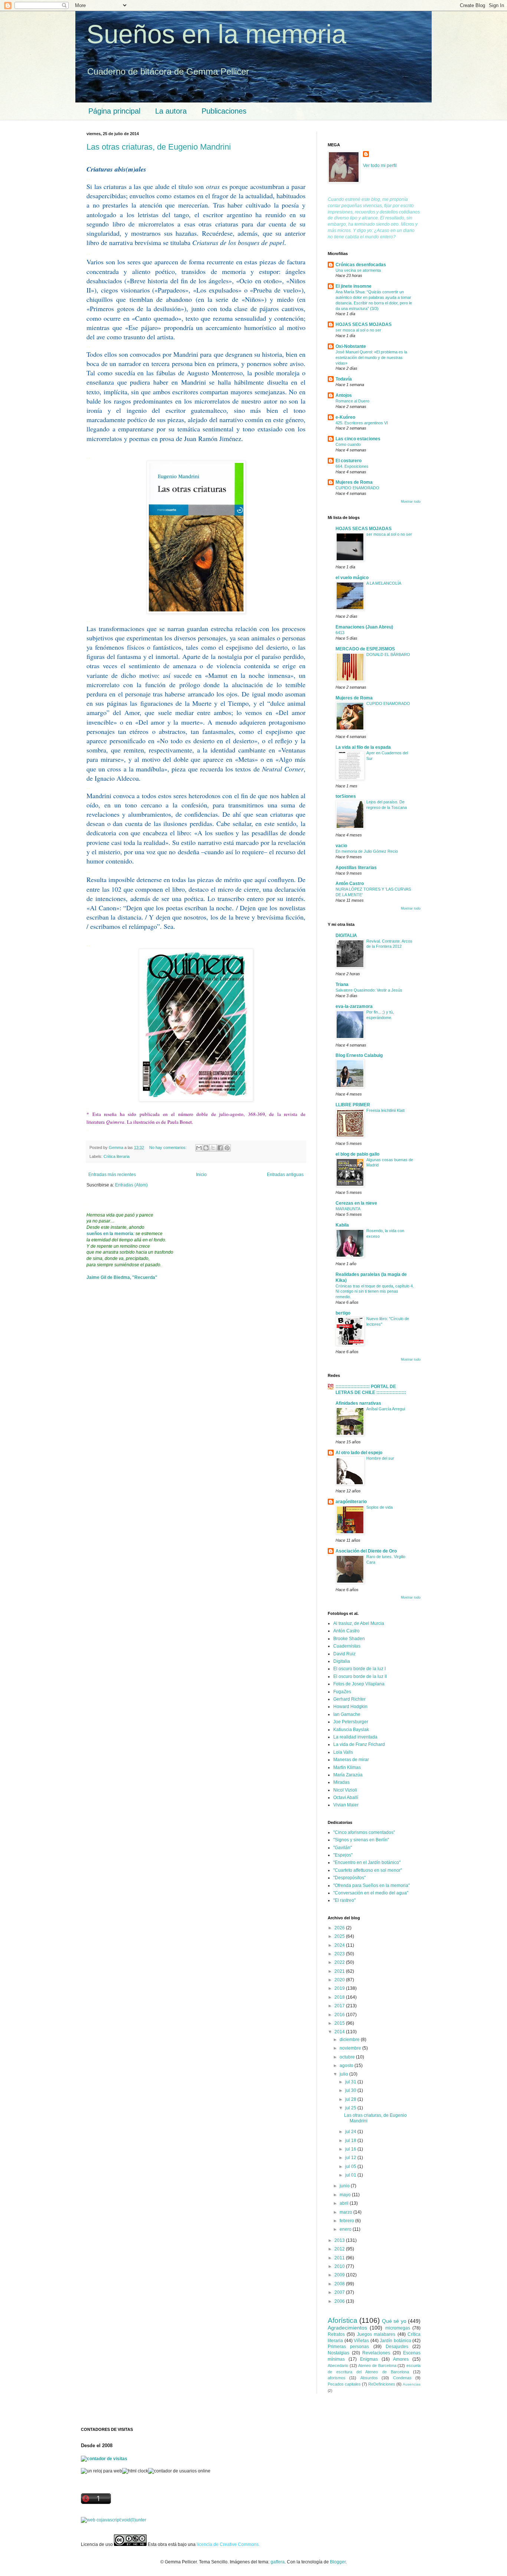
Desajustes (397, 2347)
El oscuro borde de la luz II (360, 1676)
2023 (340, 1954)
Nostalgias (338, 2353)
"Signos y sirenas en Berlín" (361, 1840)
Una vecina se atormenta (358, 270)
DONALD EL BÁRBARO (388, 654)
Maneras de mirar (351, 1760)
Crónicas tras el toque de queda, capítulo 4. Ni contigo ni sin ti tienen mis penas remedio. (375, 1292)
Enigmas (369, 2359)
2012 (340, 2249)
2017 (340, 2006)
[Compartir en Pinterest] (227, 1148)
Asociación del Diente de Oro (366, 1551)
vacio (341, 846)
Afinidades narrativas (358, 1403)
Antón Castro (350, 884)
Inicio (201, 1175)
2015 (340, 2023)
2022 (340, 1962)
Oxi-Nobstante (351, 346)
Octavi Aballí (346, 1798)
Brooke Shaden (349, 1639)
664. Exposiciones (352, 466)
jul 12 (351, 2158)
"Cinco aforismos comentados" (364, 1832)
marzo (346, 2212)
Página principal (114, 111)
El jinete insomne (354, 286)
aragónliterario (351, 1502)
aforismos (337, 2378)
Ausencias (412, 2384)
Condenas (402, 2378)
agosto (347, 2066)
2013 (340, 2240)
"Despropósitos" (349, 1878)
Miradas (341, 1782)
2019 (340, 1988)
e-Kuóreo (345, 417)
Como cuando (348, 444)
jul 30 (351, 2090)
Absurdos (369, 2378)
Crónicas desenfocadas (361, 265)
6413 (340, 633)
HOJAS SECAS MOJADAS (364, 324)
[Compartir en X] (213, 1148)
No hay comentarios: (169, 1147)
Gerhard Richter (349, 1699)
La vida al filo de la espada (363, 747)
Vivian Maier (346, 1805)
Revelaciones (376, 2353)
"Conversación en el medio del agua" (371, 1893)
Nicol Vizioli (345, 1790)
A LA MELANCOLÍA (384, 583)
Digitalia (342, 1661)
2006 (340, 2301)
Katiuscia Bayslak (351, 1730)
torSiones (346, 796)
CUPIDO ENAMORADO (357, 488)
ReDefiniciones (382, 2384)
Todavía (344, 379)
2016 (340, 2015)
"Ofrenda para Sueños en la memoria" (372, 1886)
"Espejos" (343, 1855)
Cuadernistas (347, 1646)
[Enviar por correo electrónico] (199, 1148)
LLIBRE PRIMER (353, 1105)
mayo (346, 2195)
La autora (171, 111)
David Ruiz (344, 1654)
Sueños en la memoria (216, 34)
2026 (340, 1928)
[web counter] (114, 2520)
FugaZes (342, 1692)
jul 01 (351, 2175)
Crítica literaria (117, 1156)
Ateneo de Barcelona (377, 2366)
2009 (340, 2275)
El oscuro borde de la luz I (359, 1669)
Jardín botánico (395, 2341)
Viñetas (361, 2341)
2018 (340, 1997)
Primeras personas (348, 2347)
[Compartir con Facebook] (220, 1148)
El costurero (349, 461)
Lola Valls (343, 1752)
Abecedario (338, 2366)
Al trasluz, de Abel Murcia (359, 1623)
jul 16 (351, 2149)
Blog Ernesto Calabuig (359, 1055)
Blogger (338, 2562)
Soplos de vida (380, 1507)
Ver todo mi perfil (380, 166)
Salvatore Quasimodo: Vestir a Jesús (369, 990)
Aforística (343, 2320)
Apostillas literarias (356, 868)
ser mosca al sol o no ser (358, 330)
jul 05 (351, 2167)
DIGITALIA (346, 936)
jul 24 (351, 2132)
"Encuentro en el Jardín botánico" (367, 1862)
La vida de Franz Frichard (359, 1744)
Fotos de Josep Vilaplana (359, 1684)
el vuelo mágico (352, 578)
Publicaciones (224, 111)
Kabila (342, 1225)
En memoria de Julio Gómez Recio (367, 851)
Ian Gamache (347, 1714)
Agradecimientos (347, 2328)
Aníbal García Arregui (386, 1409)
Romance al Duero (352, 401)
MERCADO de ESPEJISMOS (365, 649)
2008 (340, 2284)
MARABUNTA (348, 1209)
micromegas (398, 2328)
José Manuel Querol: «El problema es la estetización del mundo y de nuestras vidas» (371, 357)
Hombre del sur (380, 1458)
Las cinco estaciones (358, 439)
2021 (340, 1971)
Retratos (336, 2334)
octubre (348, 2057)
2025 (340, 1936)
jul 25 (351, 2108)
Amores (401, 2359)
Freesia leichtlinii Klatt (385, 1110)
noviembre (351, 2048)
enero (346, 2229)
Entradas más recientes (112, 1175)
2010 (340, 2266)
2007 (340, 2292)
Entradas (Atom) (131, 1185)
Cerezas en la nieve (356, 1203)
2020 (340, 1980)
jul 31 (351, 2082)
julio (344, 2074)
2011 (340, 2258)
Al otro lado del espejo (359, 1453)
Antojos (344, 395)
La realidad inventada (355, 1737)
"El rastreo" (344, 1900)
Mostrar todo (411, 502)
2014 (340, 2032)
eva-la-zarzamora (354, 1006)
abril (345, 2203)
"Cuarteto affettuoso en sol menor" (368, 1870)
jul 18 (351, 2141)
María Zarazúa (348, 1775)
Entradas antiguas (285, 1175)
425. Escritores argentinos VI (362, 423)
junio (345, 2186)
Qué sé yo (394, 2321)
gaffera (278, 2562)
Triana (342, 985)
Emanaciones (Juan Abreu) (364, 627)
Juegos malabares (376, 2334)
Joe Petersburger (351, 1722)
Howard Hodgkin (350, 1707)
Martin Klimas (347, 1767)
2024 (340, 1945)
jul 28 (351, 2099)
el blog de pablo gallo (357, 1154)
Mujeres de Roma (354, 482)
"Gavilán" (343, 1848)
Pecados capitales (344, 2384)
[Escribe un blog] (206, 1148)
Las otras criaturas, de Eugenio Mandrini (159, 147)
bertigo (343, 1313)
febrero (347, 2221)
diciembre (350, 2040)
